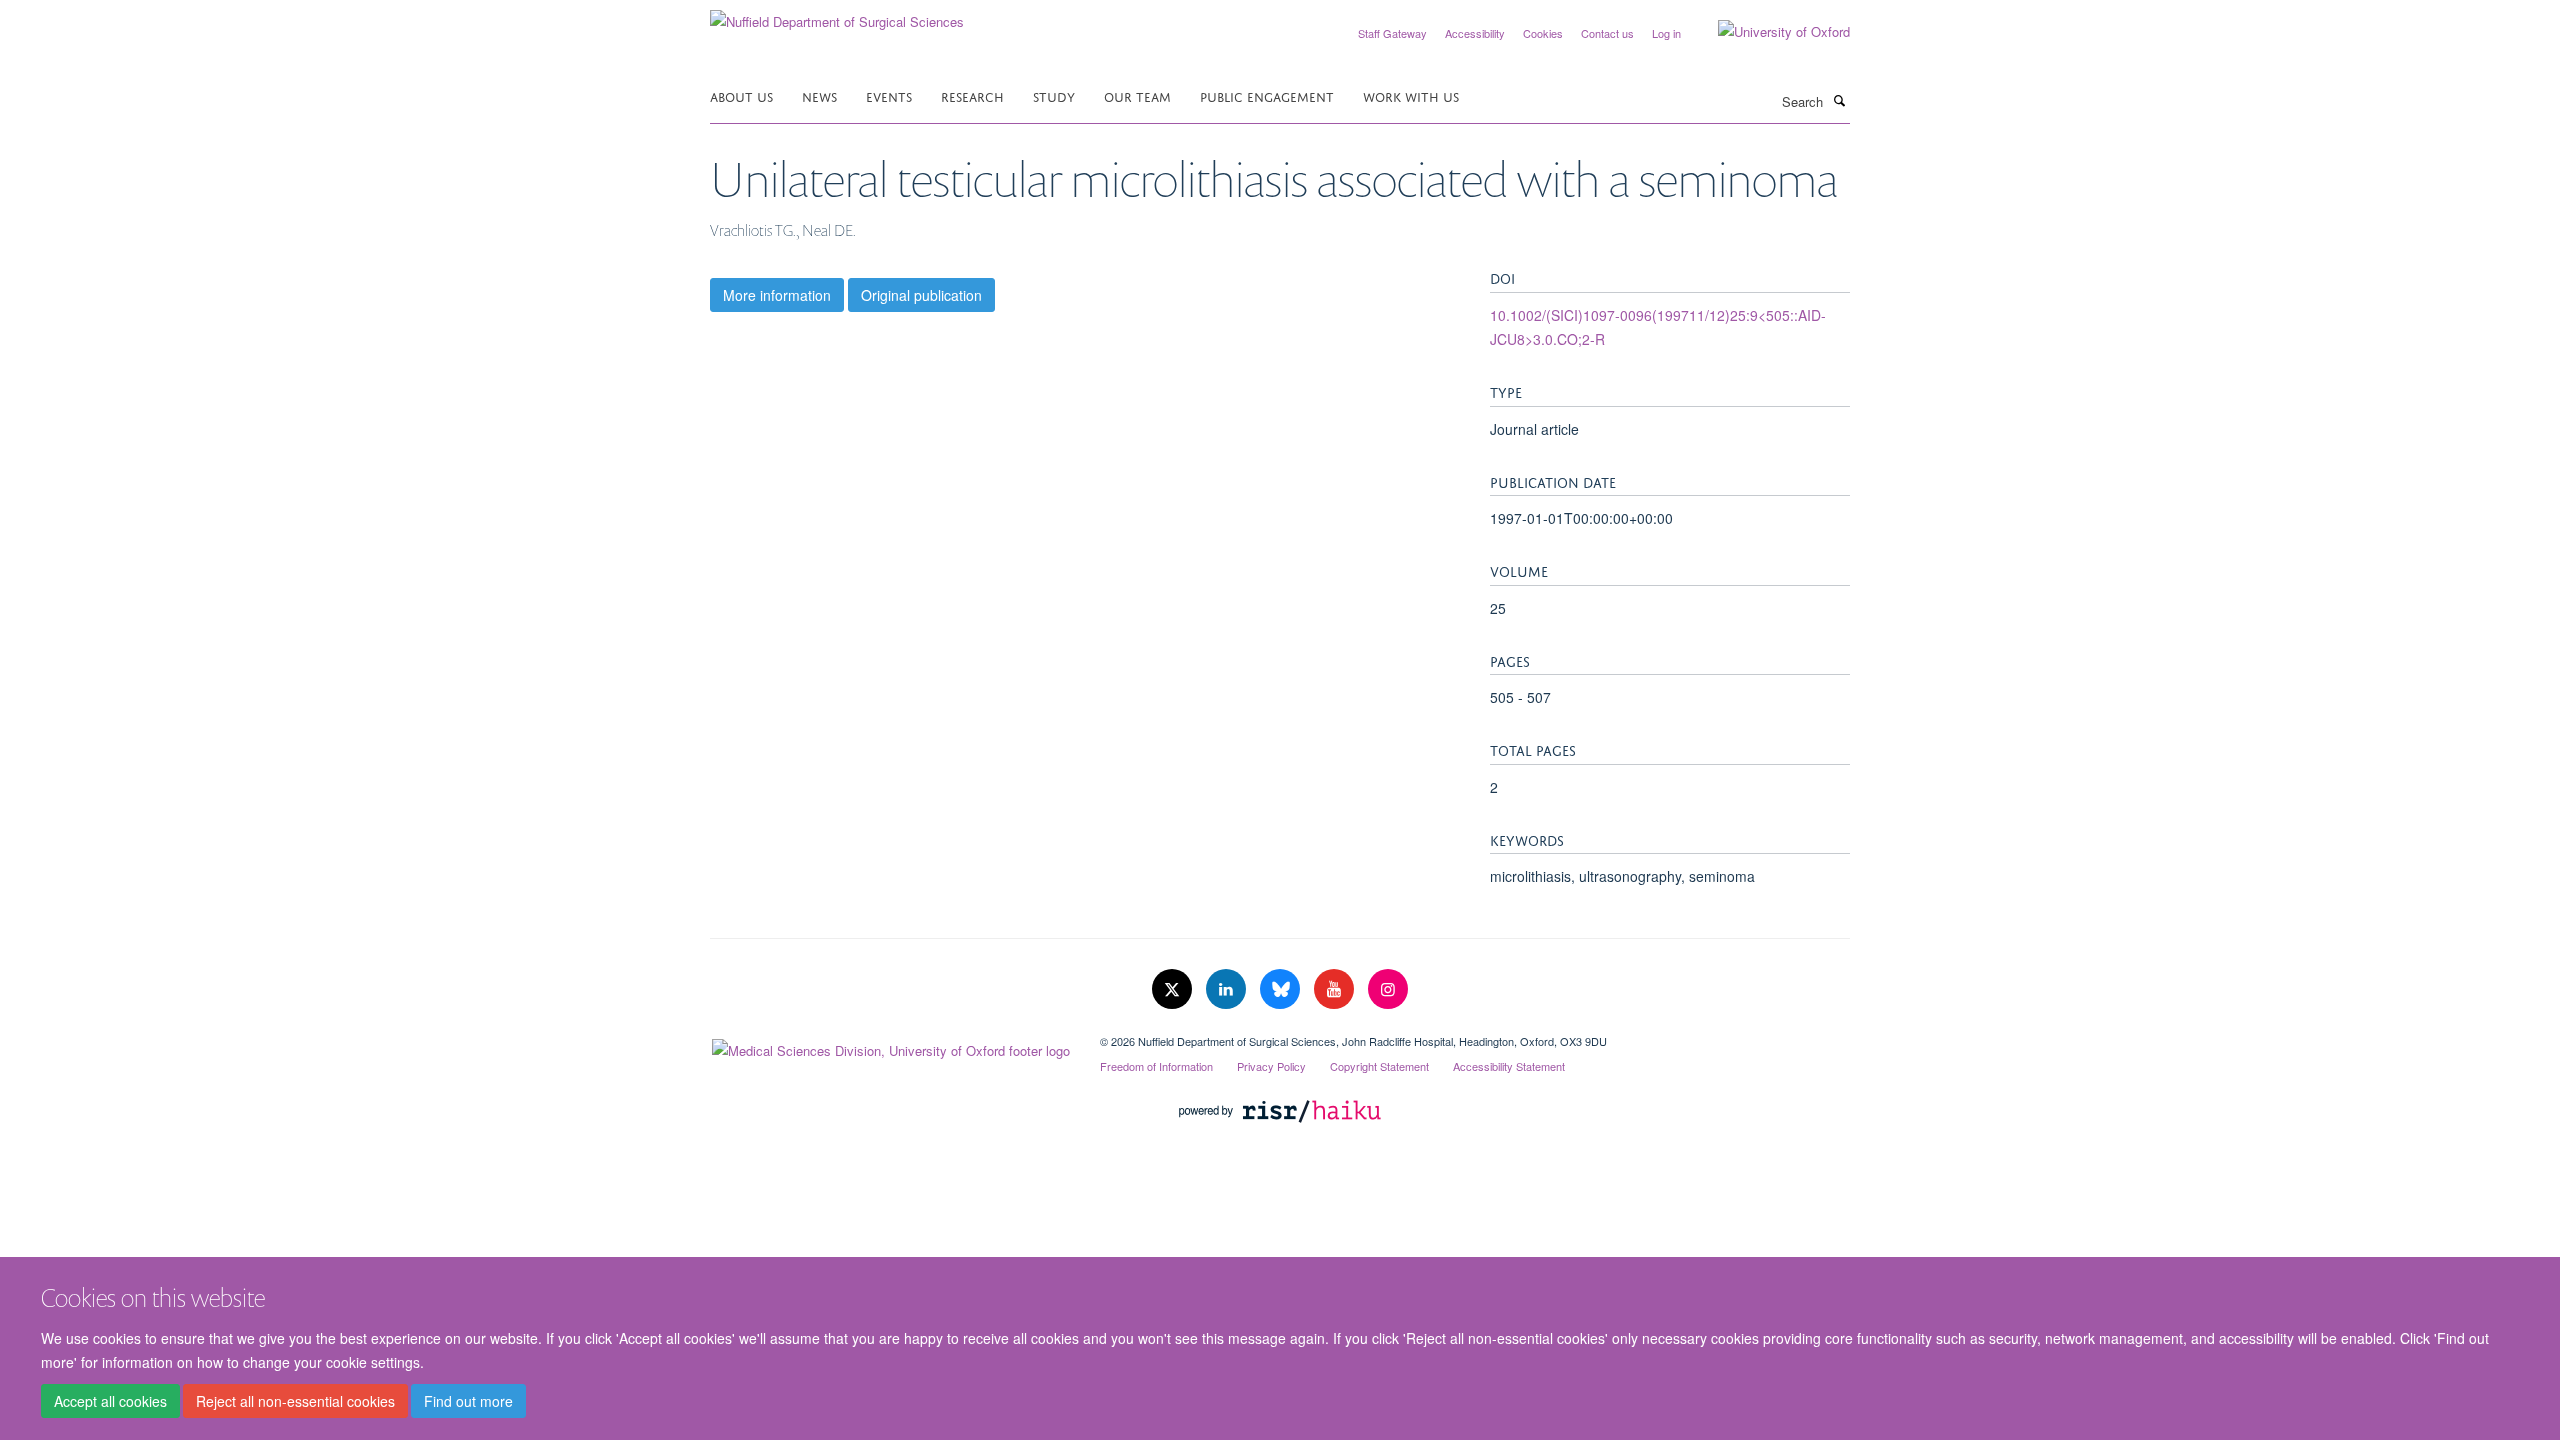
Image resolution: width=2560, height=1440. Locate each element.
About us (741, 95)
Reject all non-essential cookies (295, 1401)
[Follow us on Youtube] (1336, 989)
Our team (1137, 95)
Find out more (468, 1401)
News (819, 95)
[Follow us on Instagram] (1388, 989)
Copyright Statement (1379, 1066)
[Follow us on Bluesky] (1282, 989)
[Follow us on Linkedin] (1228, 989)
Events (889, 95)
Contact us (1607, 33)
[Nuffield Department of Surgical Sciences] (837, 14)
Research (972, 95)
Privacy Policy (1271, 1066)
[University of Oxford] (1769, 32)
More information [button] (777, 295)
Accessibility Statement (1509, 1066)
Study (1054, 95)
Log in (1666, 33)
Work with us (1411, 95)
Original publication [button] (921, 295)
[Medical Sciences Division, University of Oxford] (890, 1046)
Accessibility (1475, 33)
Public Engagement (1267, 95)
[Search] (1839, 100)
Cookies (1543, 33)
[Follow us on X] (1174, 989)
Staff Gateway (1392, 33)
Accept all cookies (110, 1401)
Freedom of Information (1156, 1066)
